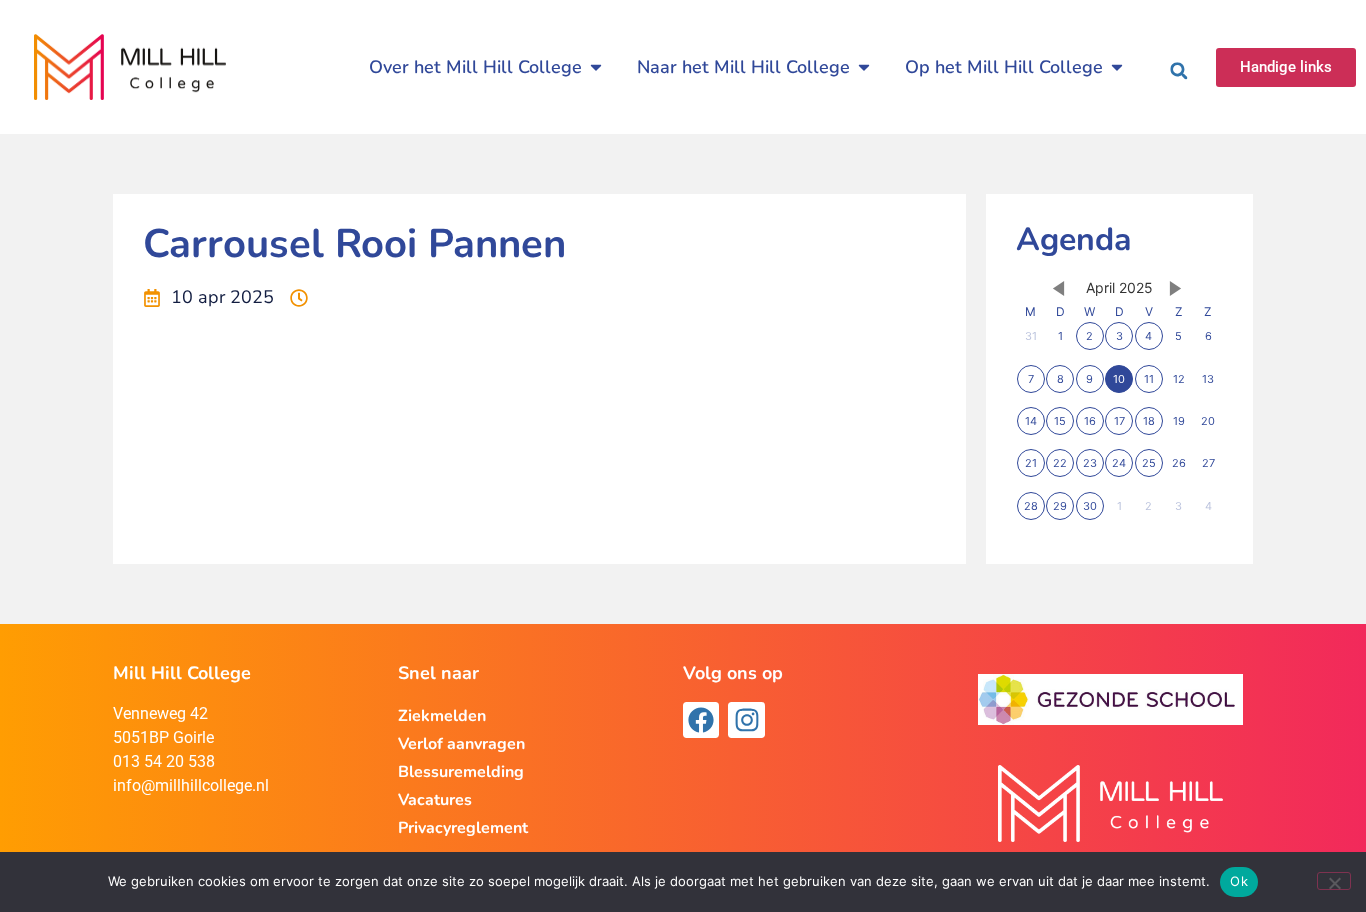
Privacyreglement (463, 828)
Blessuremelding (461, 772)
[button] (1179, 71)
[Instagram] (746, 720)
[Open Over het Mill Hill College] (596, 67)
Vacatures (435, 800)
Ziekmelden (442, 716)
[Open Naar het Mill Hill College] (864, 67)
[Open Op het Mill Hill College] (1117, 67)
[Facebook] (701, 720)
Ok (1239, 881)
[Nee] (1334, 881)
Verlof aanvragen (461, 744)
